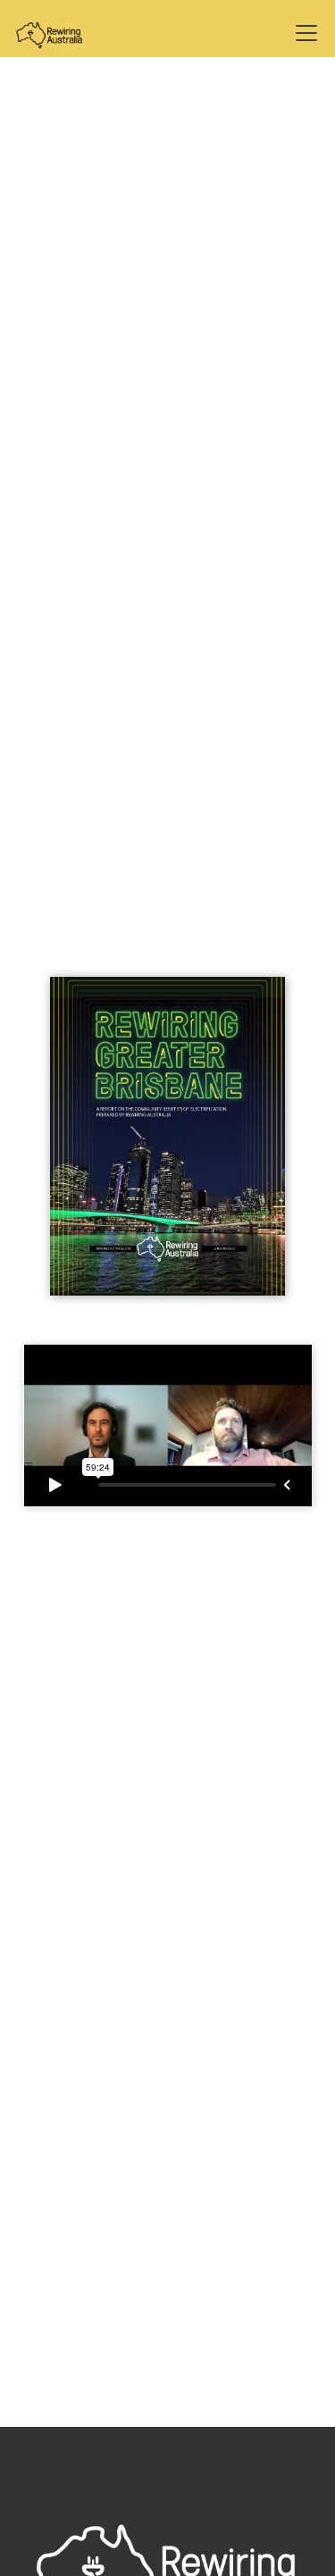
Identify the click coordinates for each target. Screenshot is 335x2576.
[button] (303, 33)
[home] (65, 33)
